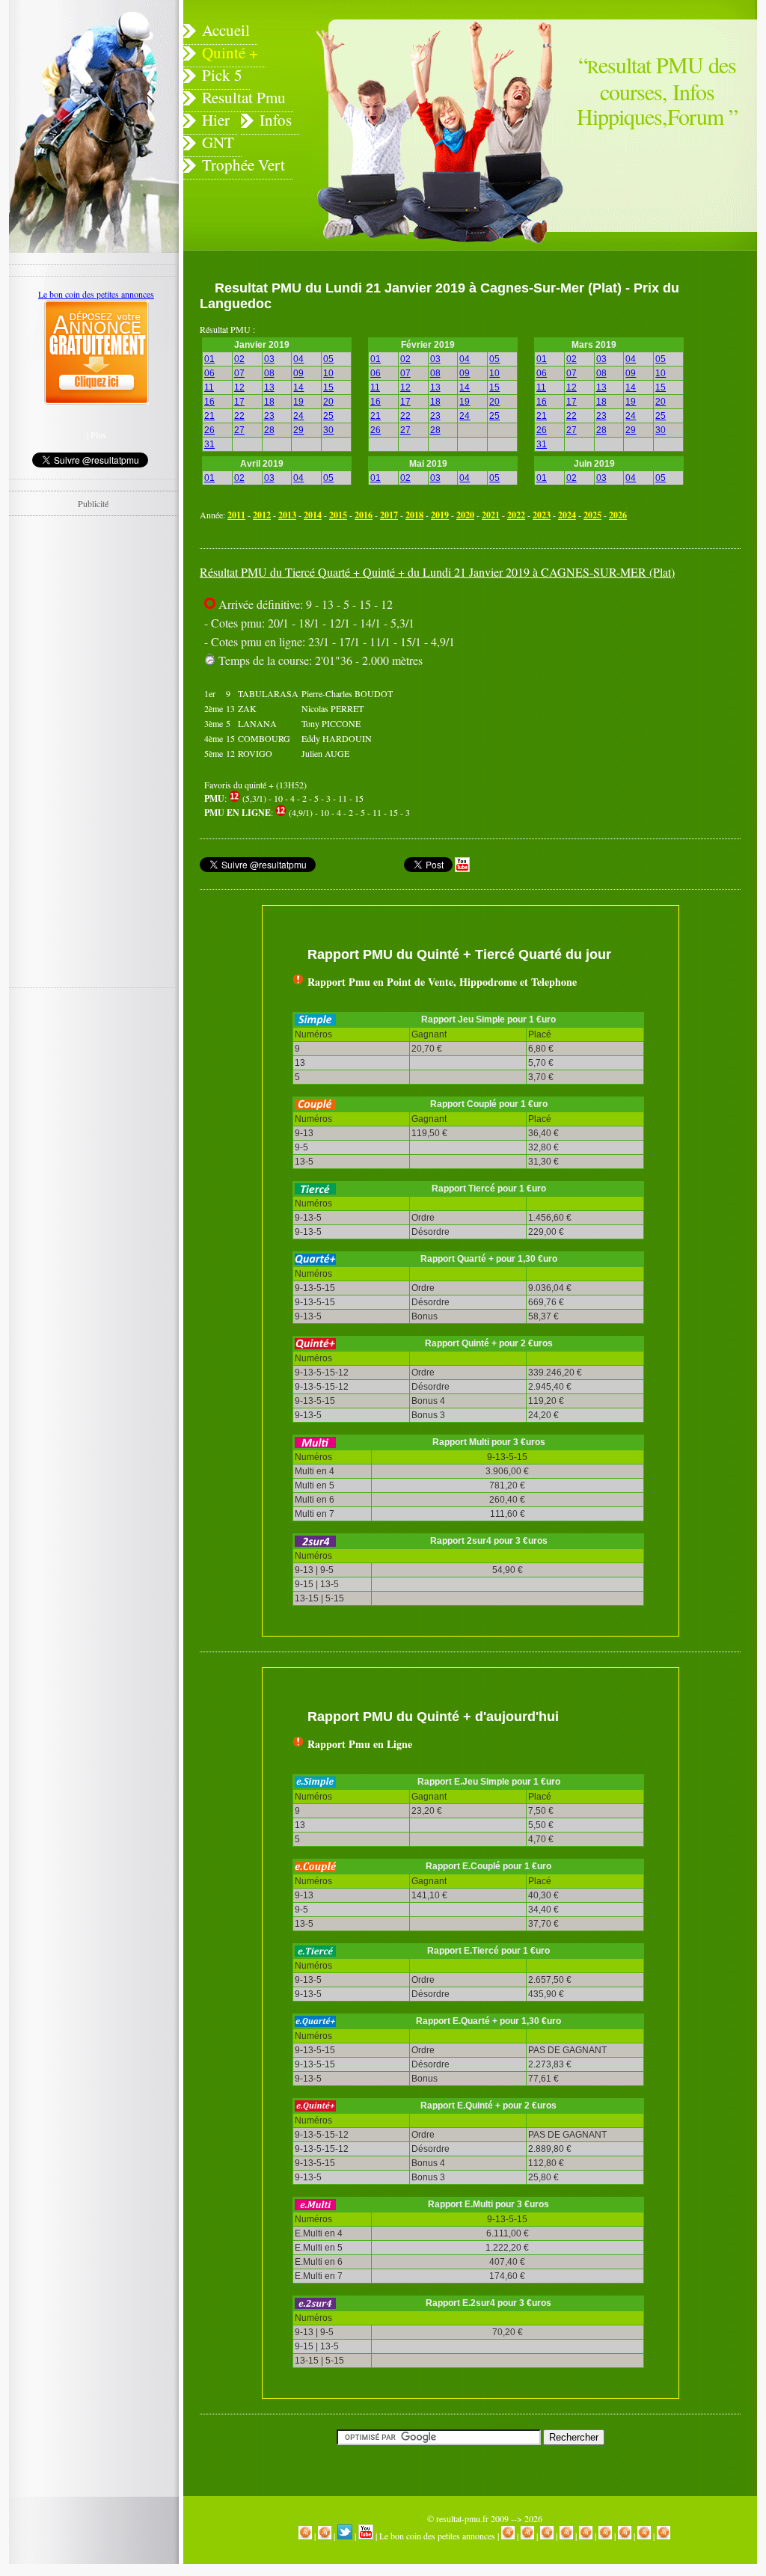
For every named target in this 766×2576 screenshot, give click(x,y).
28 (269, 430)
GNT (218, 142)
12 (239, 387)
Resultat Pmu (244, 97)
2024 (567, 515)
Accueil (226, 30)
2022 (516, 515)
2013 (287, 515)
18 (269, 402)
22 (239, 416)
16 (209, 402)
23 (269, 416)
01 (209, 359)
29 (298, 430)
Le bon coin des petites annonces (437, 2536)
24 (298, 416)
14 (298, 387)
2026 (618, 515)
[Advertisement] (592, 699)
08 (269, 373)
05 (328, 359)
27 (239, 430)
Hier (216, 120)
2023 (542, 515)
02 (239, 359)
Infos (276, 120)
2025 (592, 515)
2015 (338, 515)
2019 (440, 515)
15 (328, 387)
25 (328, 416)
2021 (491, 515)
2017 (389, 515)
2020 (465, 515)
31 (209, 444)
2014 (313, 515)
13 (269, 387)
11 (209, 387)
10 (328, 373)
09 (298, 373)
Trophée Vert (243, 165)
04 (298, 359)
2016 (364, 515)
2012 (262, 515)
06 (209, 373)
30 (328, 430)
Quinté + (230, 52)
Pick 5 (222, 75)
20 (328, 402)
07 (239, 373)
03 (269, 359)
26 (209, 430)
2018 (414, 515)
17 (239, 402)
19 (298, 402)
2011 (236, 515)
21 (209, 416)
